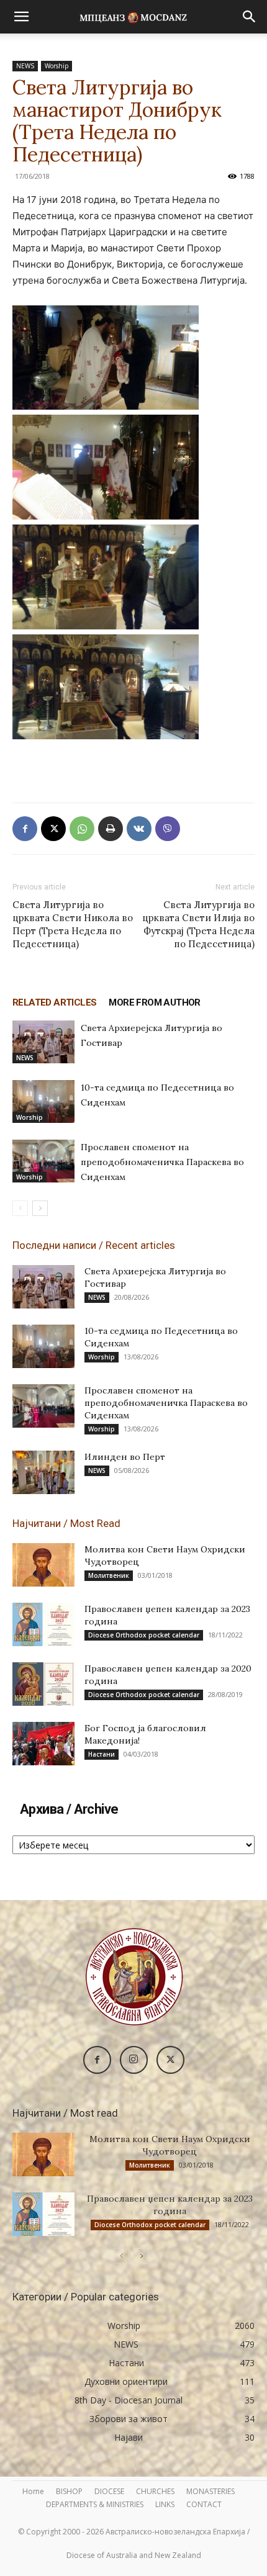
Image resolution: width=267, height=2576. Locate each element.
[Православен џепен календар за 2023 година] (43, 1624)
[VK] (139, 829)
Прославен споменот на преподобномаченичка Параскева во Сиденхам (162, 1162)
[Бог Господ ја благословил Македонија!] (43, 1744)
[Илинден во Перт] (43, 1472)
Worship (57, 66)
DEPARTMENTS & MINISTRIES (95, 2504)
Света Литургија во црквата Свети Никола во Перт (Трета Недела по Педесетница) (73, 924)
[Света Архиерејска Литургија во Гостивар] (43, 1042)
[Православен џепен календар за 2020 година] (43, 1684)
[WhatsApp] (82, 829)
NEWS (25, 66)
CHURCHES (155, 2491)
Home (33, 2491)
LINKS (165, 2504)
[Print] (111, 829)
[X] (53, 829)
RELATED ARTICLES (54, 1002)
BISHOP (69, 2491)
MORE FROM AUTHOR (154, 1002)
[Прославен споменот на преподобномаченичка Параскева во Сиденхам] (43, 1161)
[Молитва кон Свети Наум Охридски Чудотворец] (43, 1565)
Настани (102, 1754)
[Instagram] (134, 2060)
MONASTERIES (210, 2491)
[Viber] (168, 829)
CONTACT (204, 2504)
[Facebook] (25, 829)
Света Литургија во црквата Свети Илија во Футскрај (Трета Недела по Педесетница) (198, 924)
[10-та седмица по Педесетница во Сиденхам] (43, 1101)
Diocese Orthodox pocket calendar (144, 1635)
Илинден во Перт (125, 1457)
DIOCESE (109, 2491)
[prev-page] (20, 1208)
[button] (21, 17)
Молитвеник (109, 1575)
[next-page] (40, 1208)
